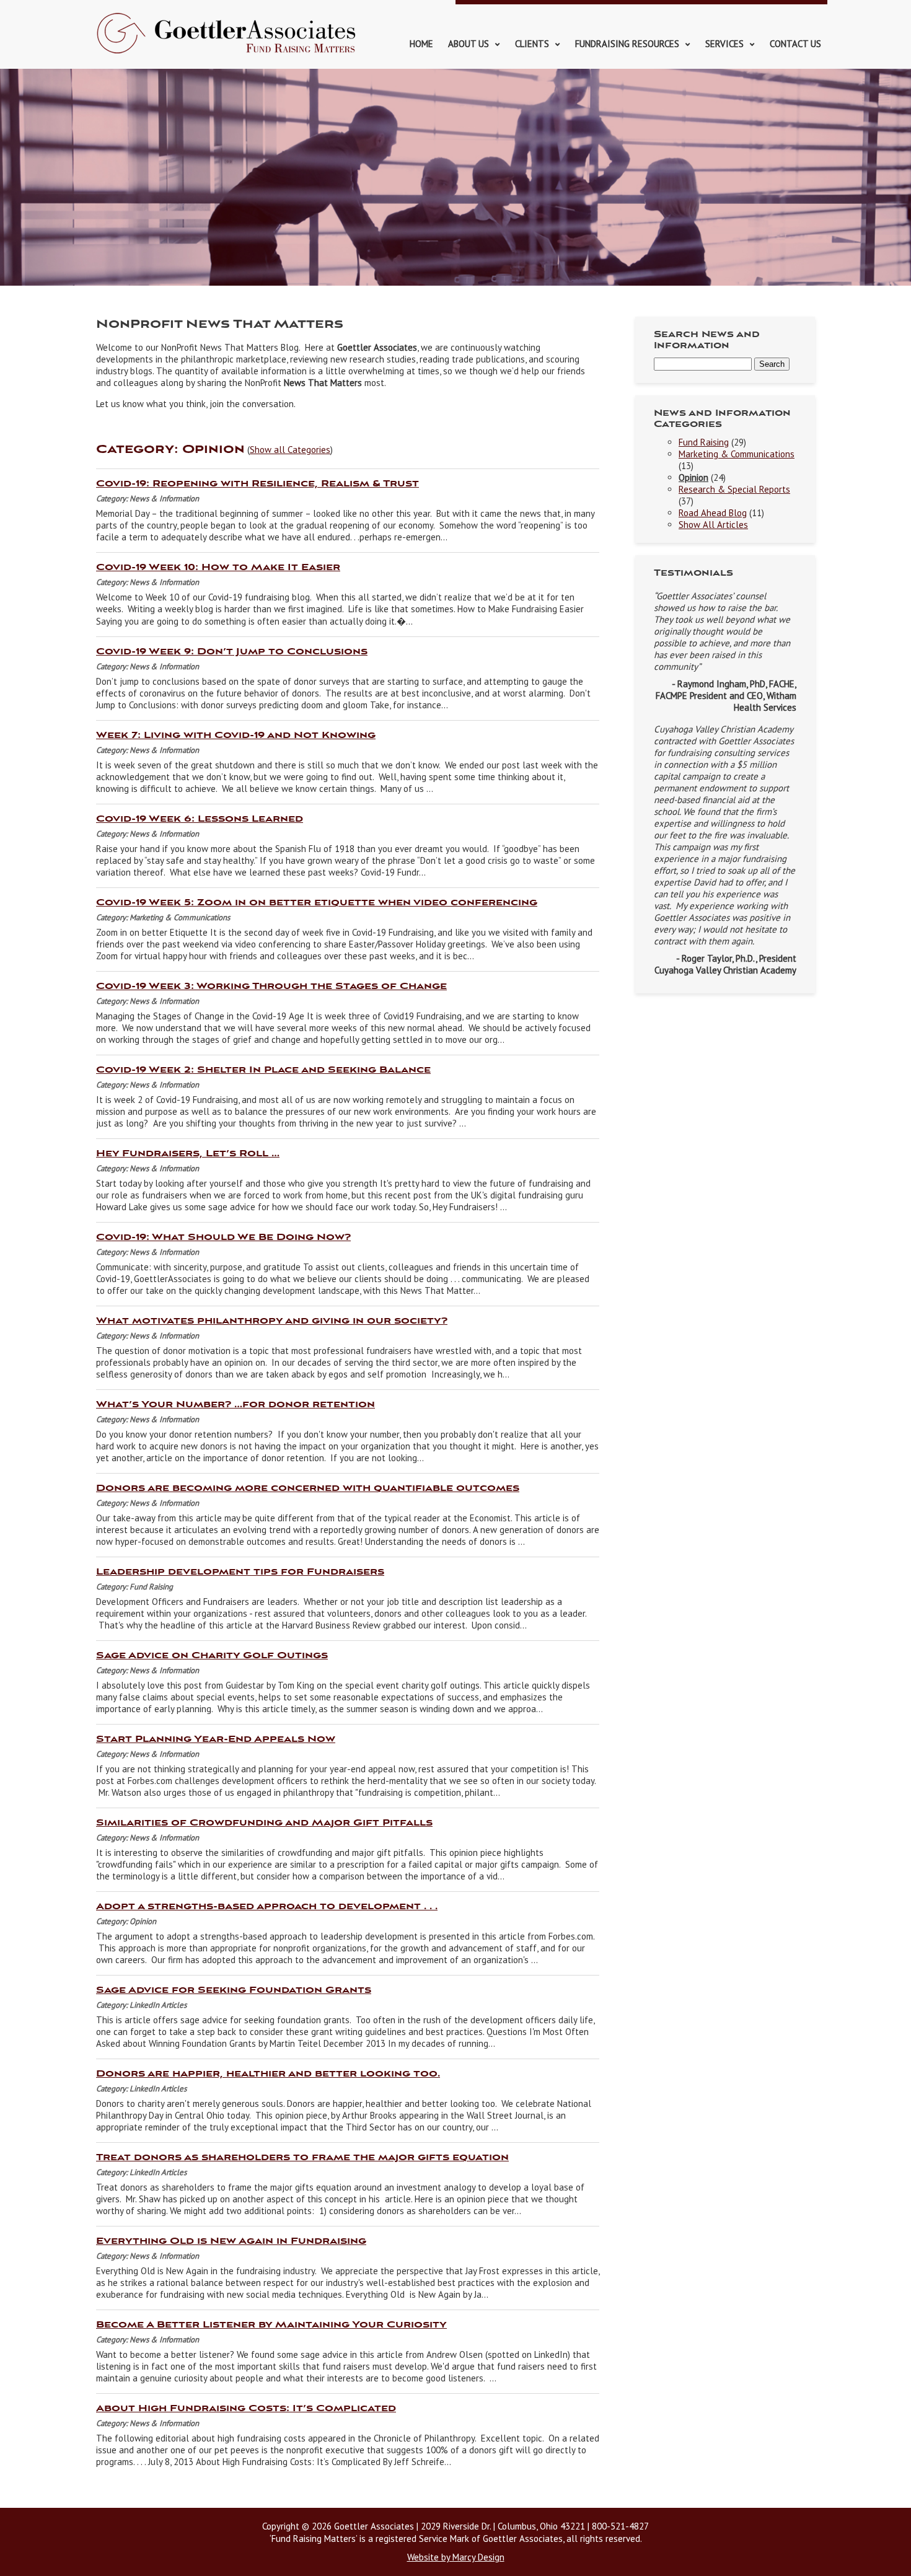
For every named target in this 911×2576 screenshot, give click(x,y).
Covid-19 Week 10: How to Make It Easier (218, 568)
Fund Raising (704, 442)
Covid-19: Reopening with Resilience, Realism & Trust (257, 484)
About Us (469, 44)
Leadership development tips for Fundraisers (240, 1572)
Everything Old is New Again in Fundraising (231, 2241)
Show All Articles (713, 525)
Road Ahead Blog (713, 513)
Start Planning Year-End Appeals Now (216, 1739)
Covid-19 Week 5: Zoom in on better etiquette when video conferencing (317, 903)
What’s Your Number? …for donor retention (235, 1405)
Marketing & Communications (737, 454)
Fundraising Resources (627, 44)
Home (421, 44)
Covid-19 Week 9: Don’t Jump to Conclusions (232, 652)
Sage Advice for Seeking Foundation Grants (234, 1990)
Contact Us (795, 44)
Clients (532, 44)
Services (724, 44)
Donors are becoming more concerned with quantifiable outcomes (308, 1488)
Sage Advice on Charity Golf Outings (212, 1656)
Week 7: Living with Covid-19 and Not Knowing (236, 736)
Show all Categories (290, 450)
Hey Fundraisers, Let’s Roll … (188, 1154)
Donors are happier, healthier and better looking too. (268, 2074)
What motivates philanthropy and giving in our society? (272, 1321)
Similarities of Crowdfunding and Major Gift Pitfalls (264, 1823)
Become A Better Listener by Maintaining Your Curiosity (271, 2325)
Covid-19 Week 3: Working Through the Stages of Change (271, 987)
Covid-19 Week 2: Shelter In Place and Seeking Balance (263, 1070)
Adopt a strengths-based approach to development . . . (267, 1907)
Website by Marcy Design (456, 2557)
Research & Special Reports (734, 489)
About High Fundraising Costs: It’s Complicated (246, 2409)
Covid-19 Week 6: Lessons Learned (200, 819)
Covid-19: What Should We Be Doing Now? (223, 1237)
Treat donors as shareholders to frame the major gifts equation (302, 2158)
